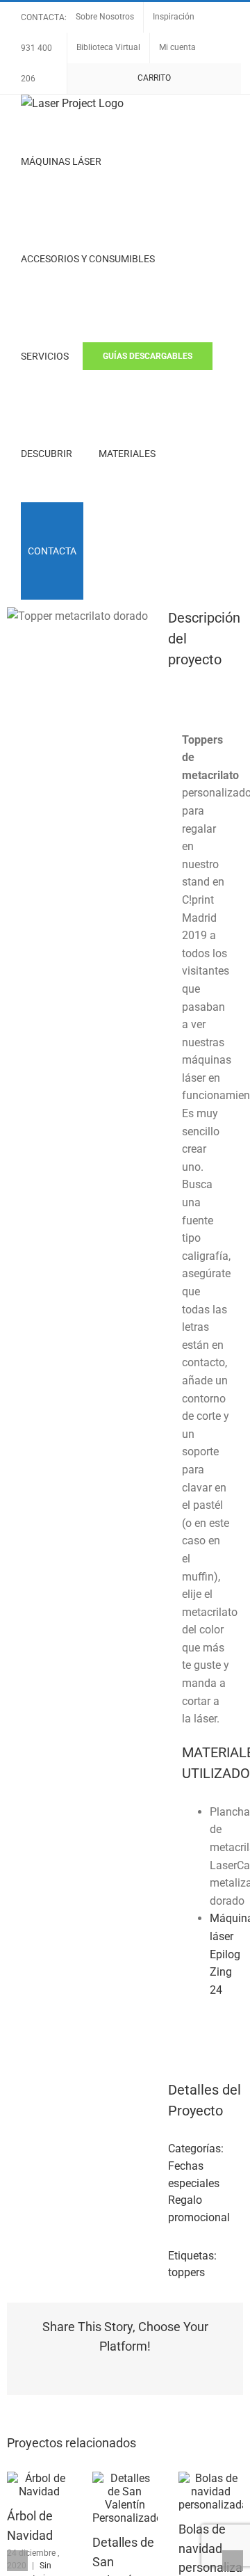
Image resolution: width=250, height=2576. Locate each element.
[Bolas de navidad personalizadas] (211, 2478)
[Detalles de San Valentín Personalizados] (125, 2478)
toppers (186, 2272)
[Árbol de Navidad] (39, 2478)
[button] (101, 551)
